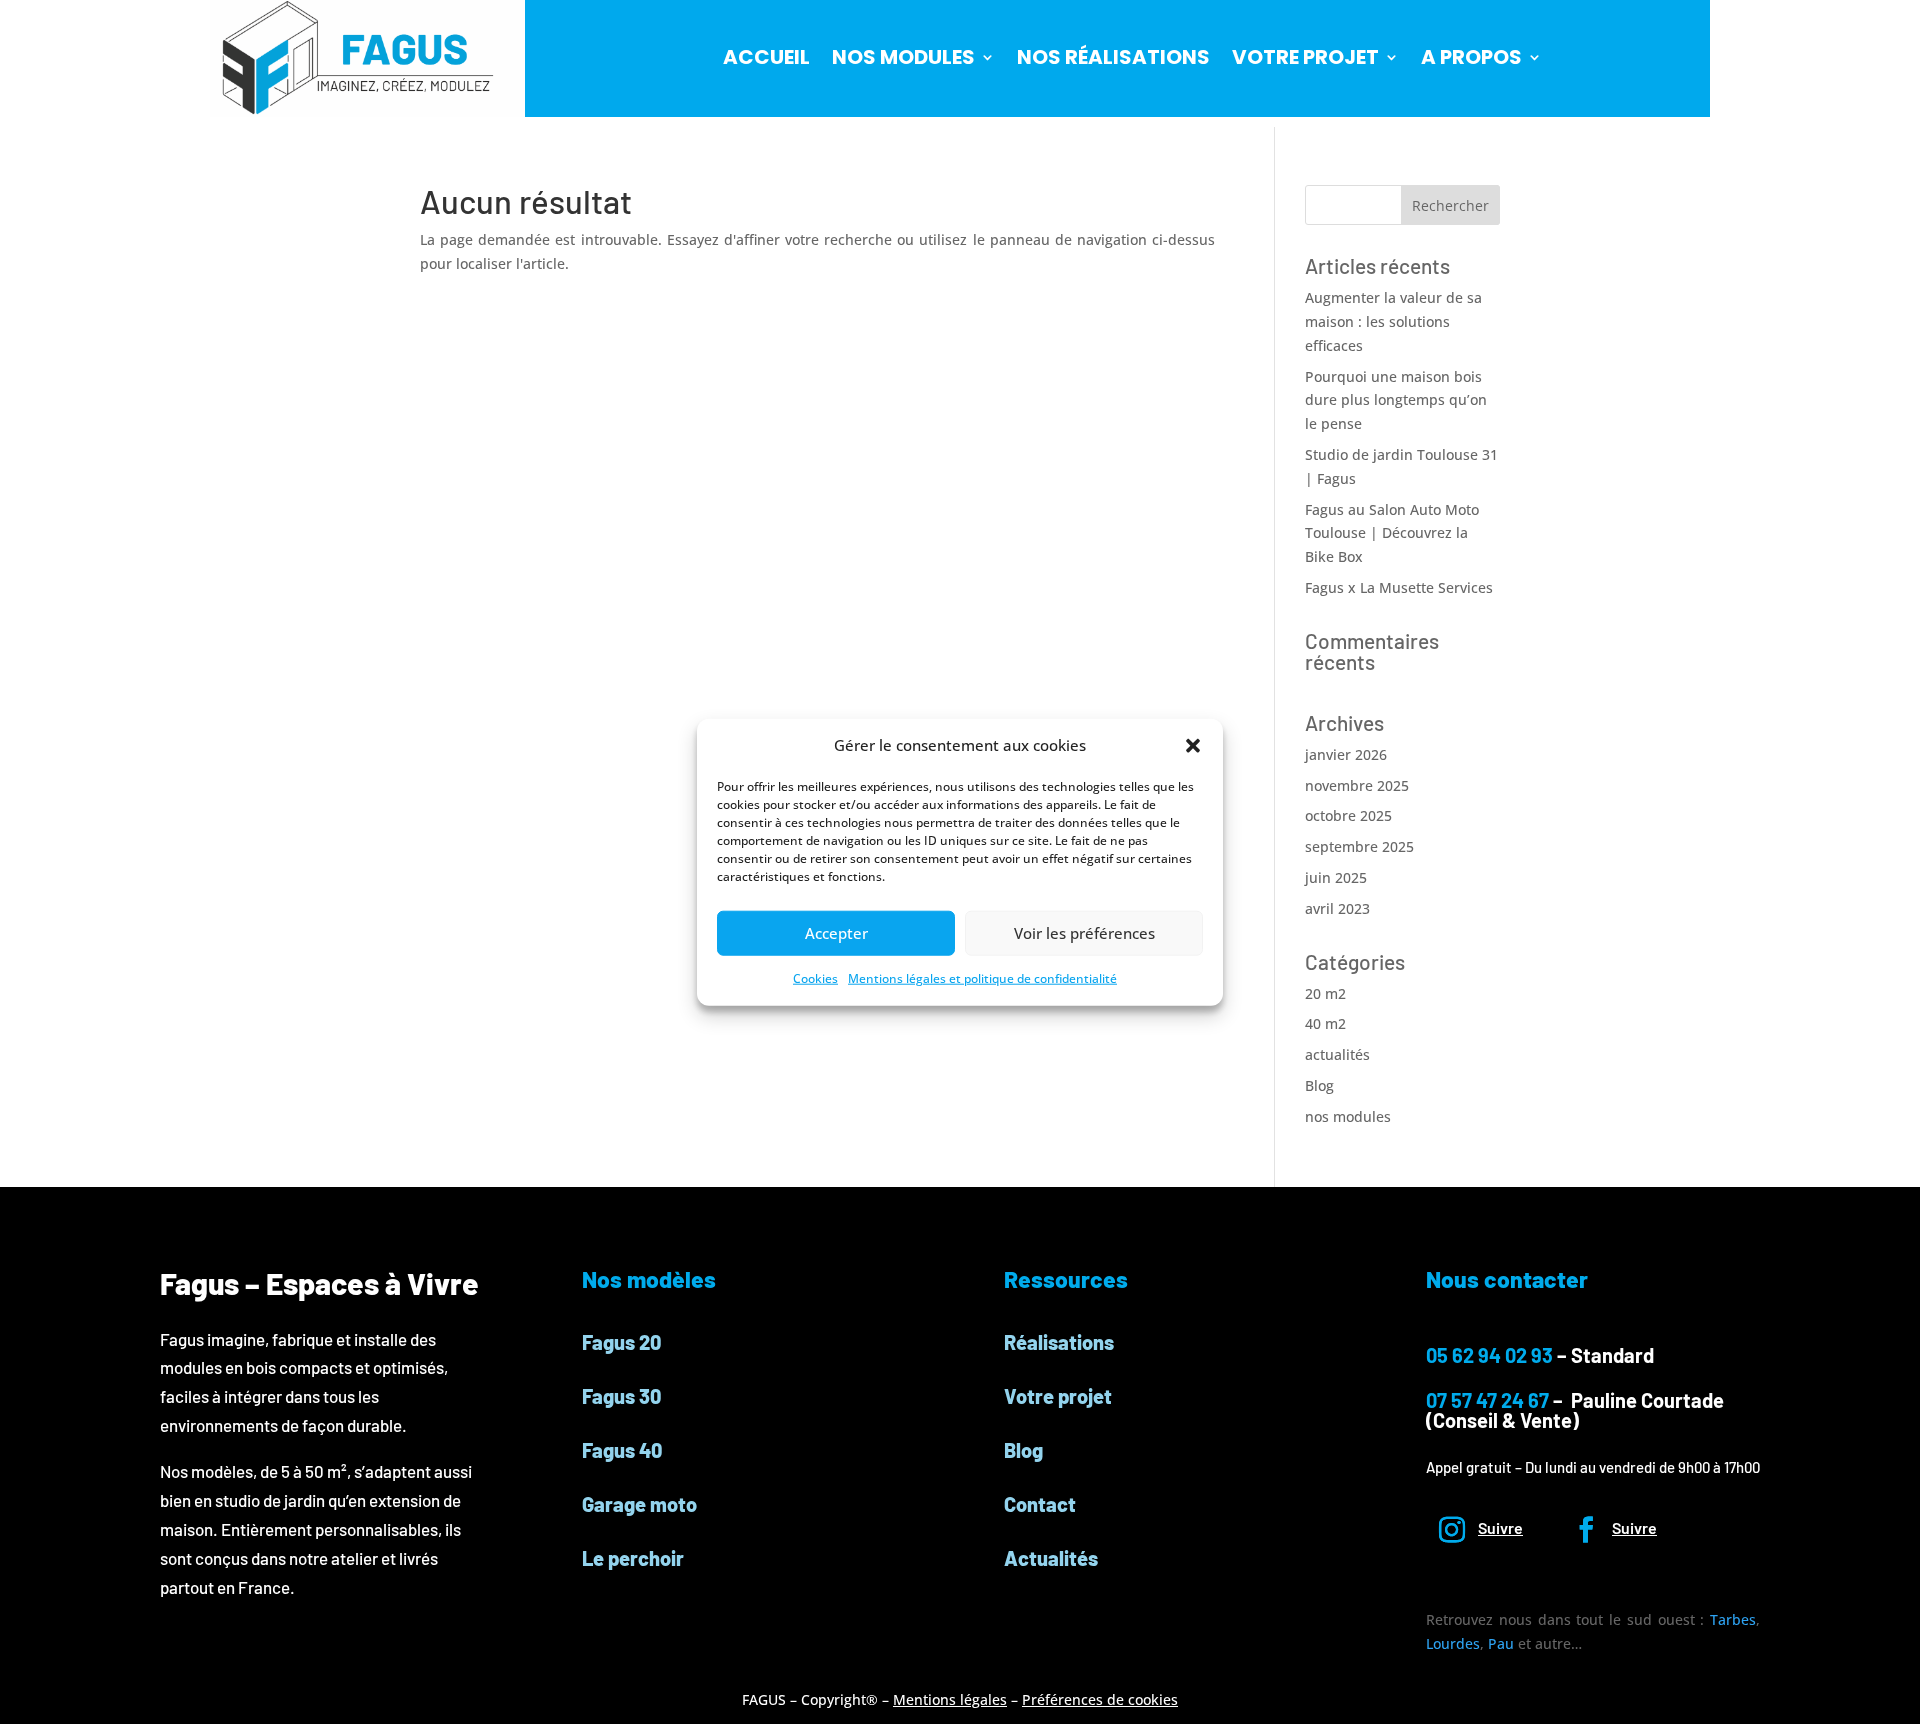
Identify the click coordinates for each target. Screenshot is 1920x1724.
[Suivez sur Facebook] (1586, 1530)
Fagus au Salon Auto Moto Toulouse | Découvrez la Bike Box (1392, 533)
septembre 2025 (1359, 846)
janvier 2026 (1346, 754)
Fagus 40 (622, 1450)
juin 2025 (1336, 877)
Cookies (815, 978)
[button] (1193, 746)
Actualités (1051, 1558)
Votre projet (1058, 1396)
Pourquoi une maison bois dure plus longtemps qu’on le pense (1396, 400)
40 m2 (1325, 1023)
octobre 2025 (1348, 815)
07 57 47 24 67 (1489, 1400)
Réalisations (1059, 1342)
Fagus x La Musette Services (1399, 587)
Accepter (836, 933)
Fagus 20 (621, 1342)
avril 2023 (1337, 908)
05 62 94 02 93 (1489, 1355)
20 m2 (1325, 993)
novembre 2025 (1357, 785)
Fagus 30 (621, 1396)
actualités (1337, 1054)
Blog (1319, 1085)
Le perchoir (633, 1558)
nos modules (1348, 1116)
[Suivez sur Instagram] (1452, 1530)
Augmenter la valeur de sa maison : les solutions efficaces (1393, 321)
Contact (1040, 1504)
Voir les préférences (1084, 933)
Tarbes (1733, 1619)
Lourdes (1453, 1643)
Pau (1501, 1643)
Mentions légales (950, 1699)
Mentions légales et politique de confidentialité (982, 978)
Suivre (1500, 1527)
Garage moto (639, 1504)
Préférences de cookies (1100, 1699)
